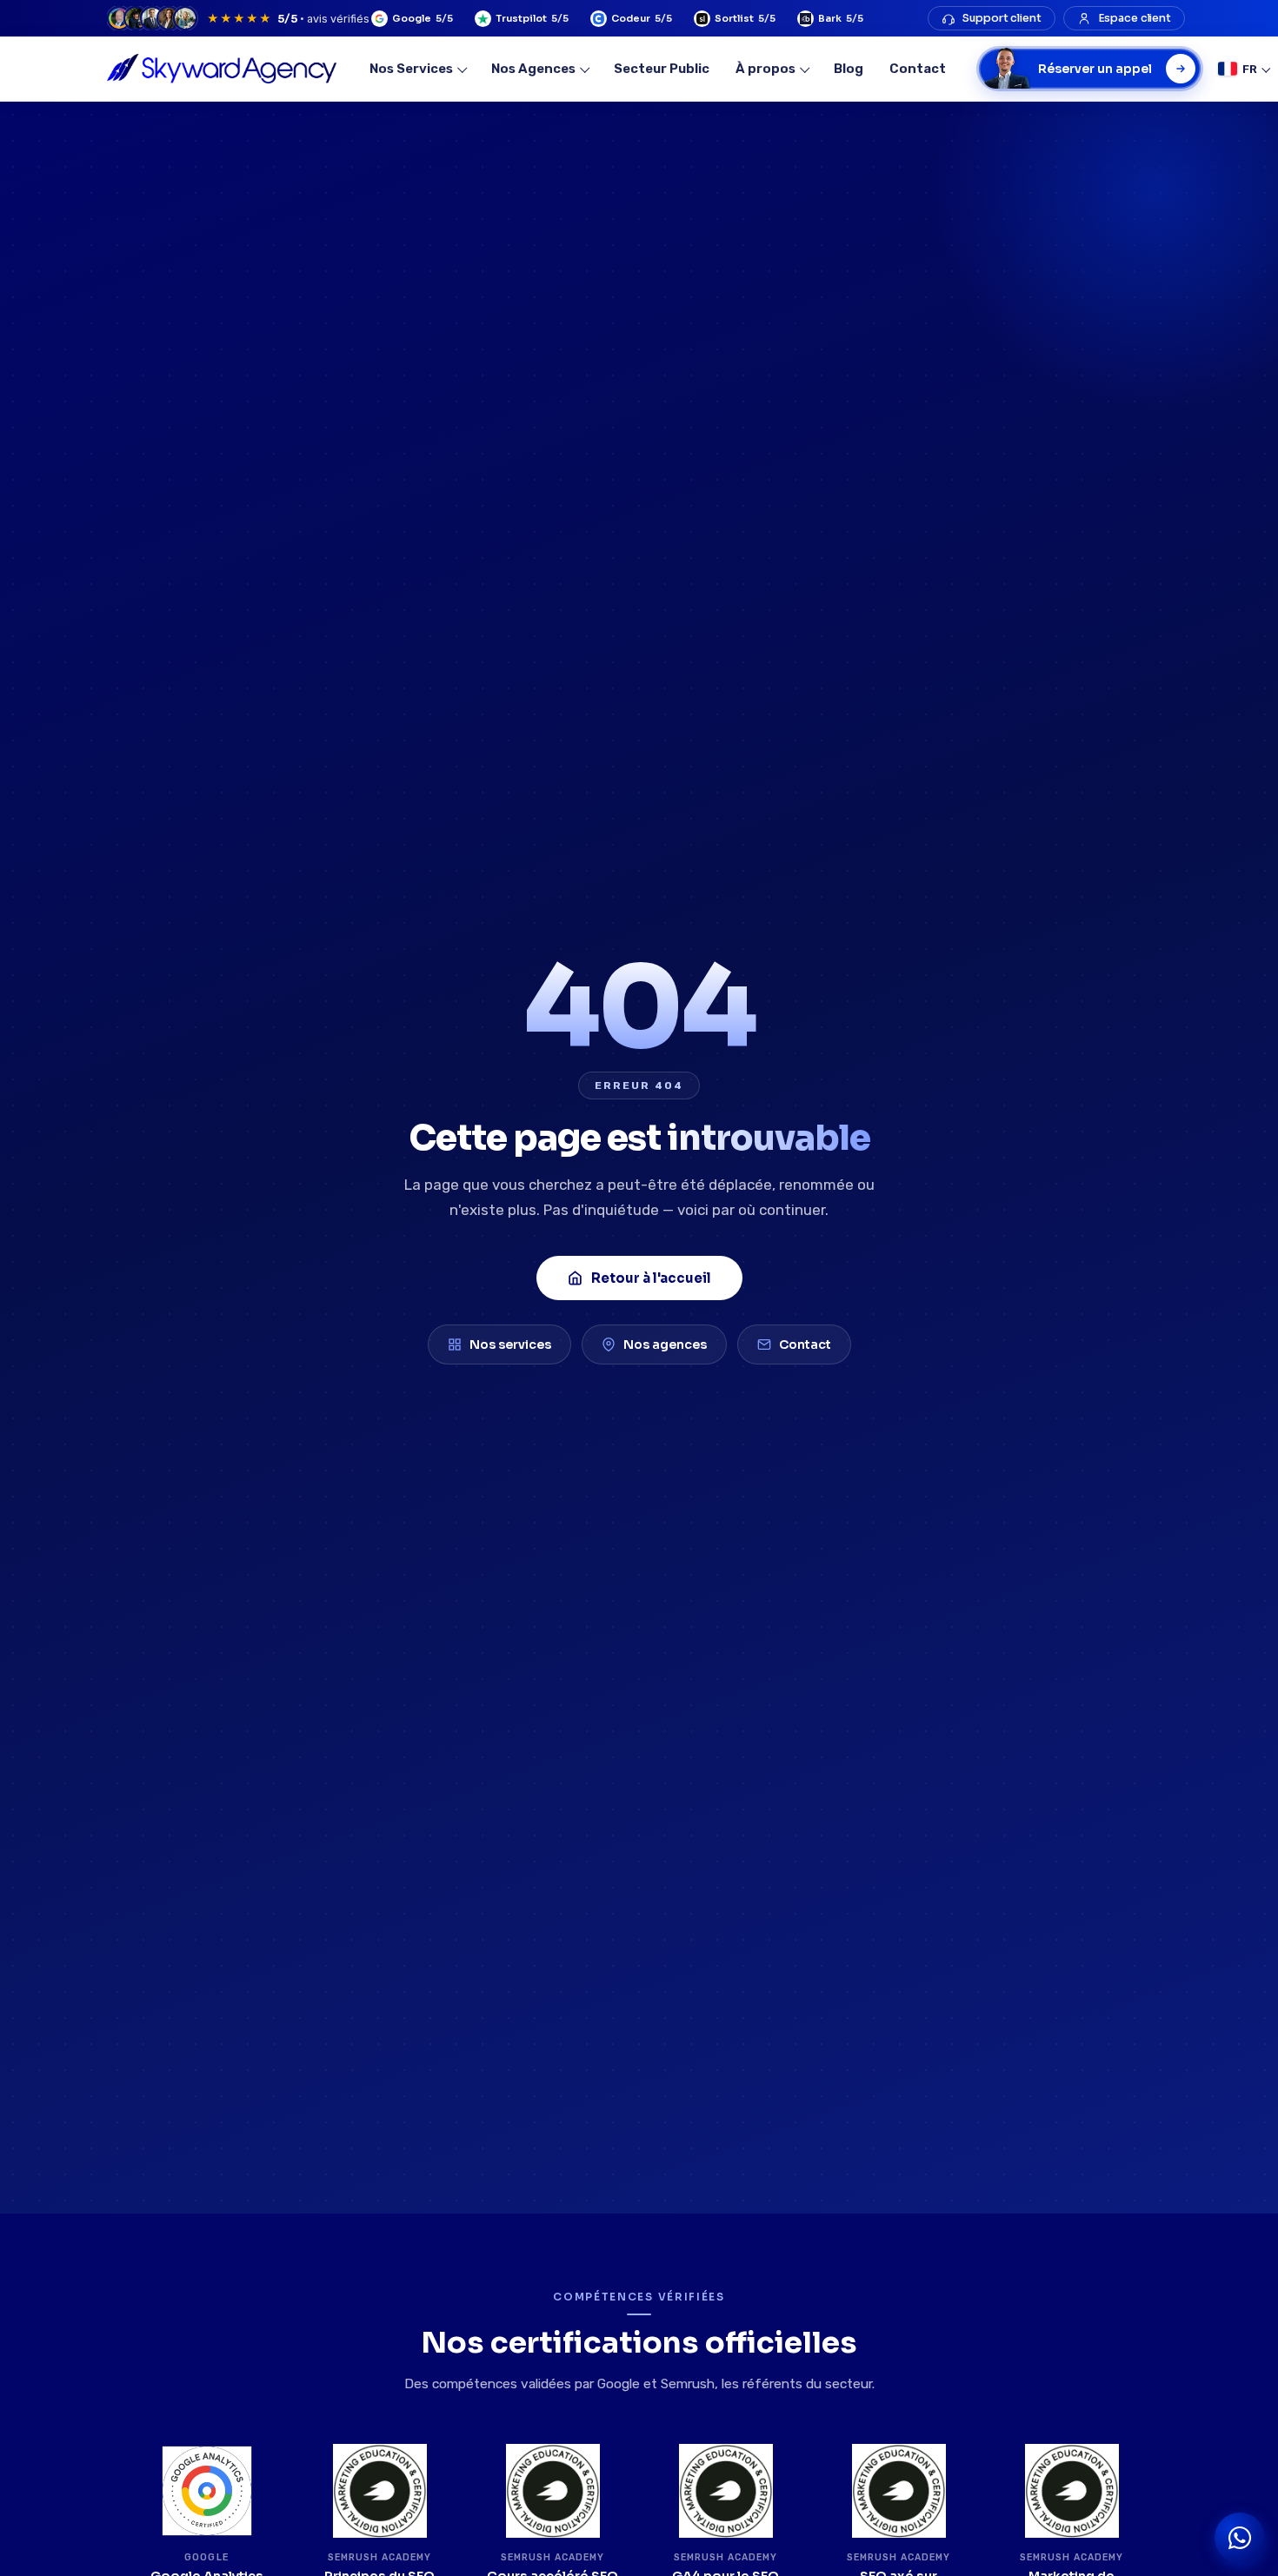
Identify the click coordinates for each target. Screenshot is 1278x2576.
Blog (849, 69)
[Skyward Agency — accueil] (222, 69)
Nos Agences (533, 69)
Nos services (510, 1344)
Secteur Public (662, 69)
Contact (918, 69)
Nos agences (665, 1344)
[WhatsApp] (1240, 2538)
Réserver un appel (1095, 69)
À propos (765, 69)
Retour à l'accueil (651, 1278)
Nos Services (411, 69)
